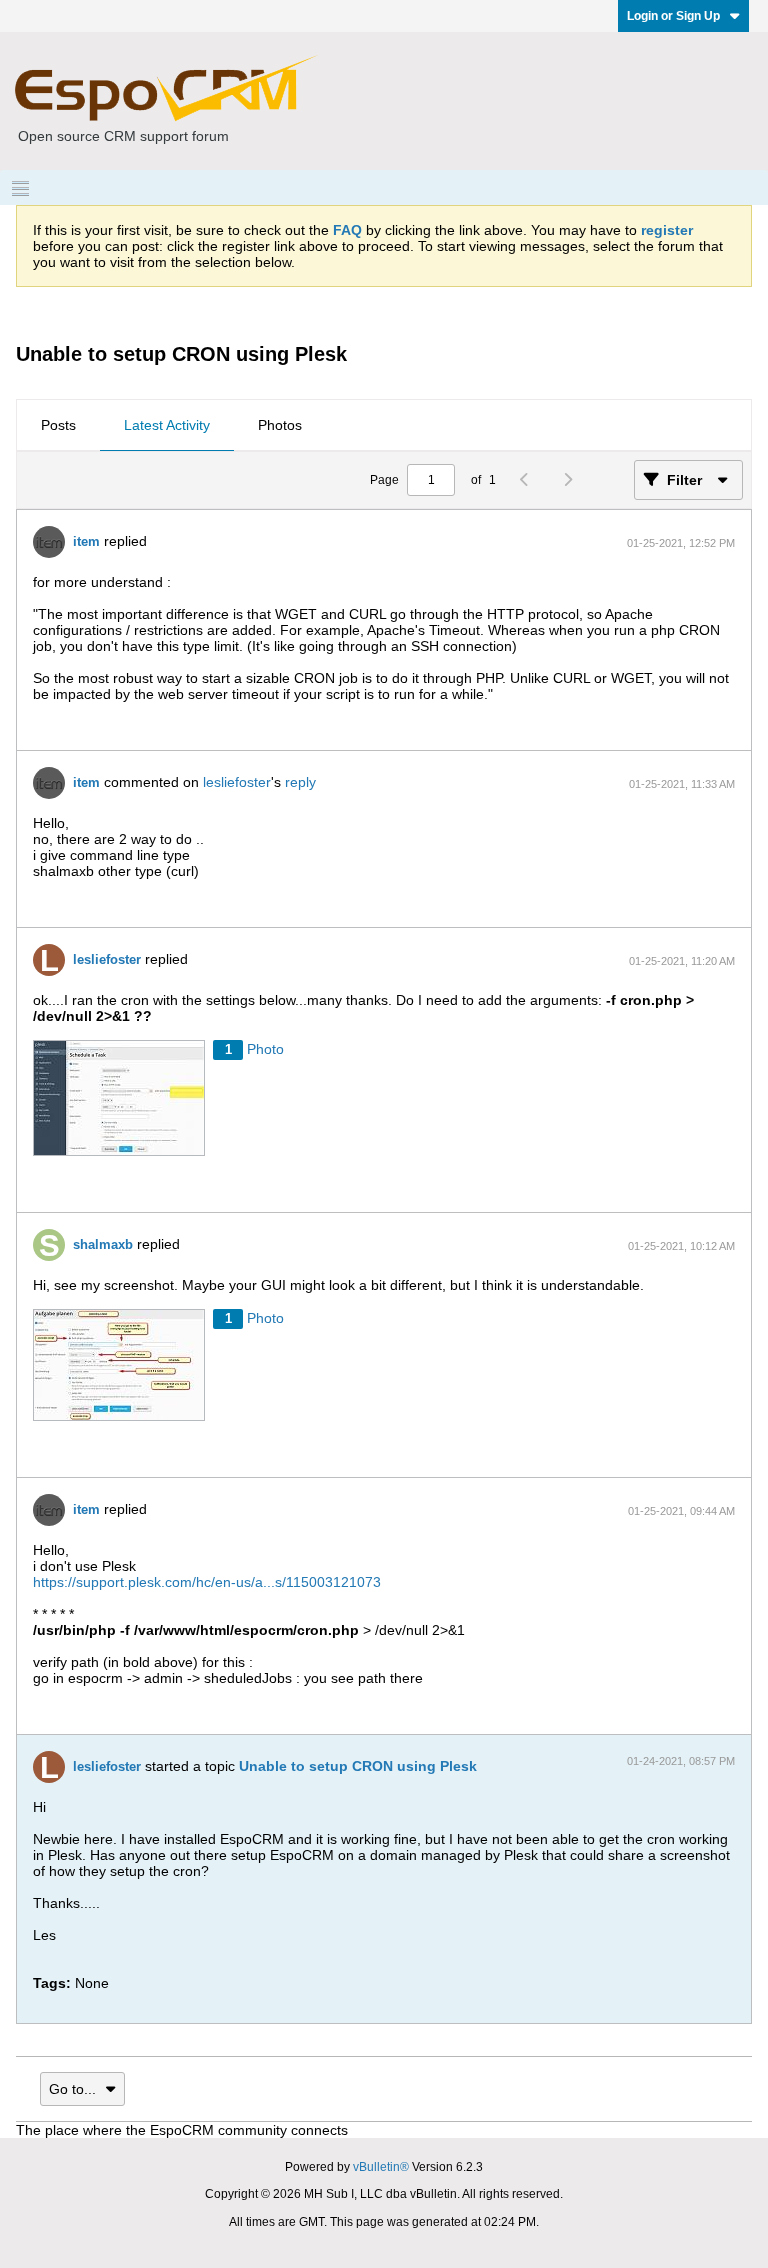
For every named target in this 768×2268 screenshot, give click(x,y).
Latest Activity (167, 425)
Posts (58, 425)
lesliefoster (237, 782)
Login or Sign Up (673, 16)
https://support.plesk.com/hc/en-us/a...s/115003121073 (207, 1582)
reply (300, 782)
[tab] (58, 426)
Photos (280, 425)
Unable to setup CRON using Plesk (358, 1766)
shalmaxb (103, 1244)
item (86, 541)
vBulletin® (381, 2167)
